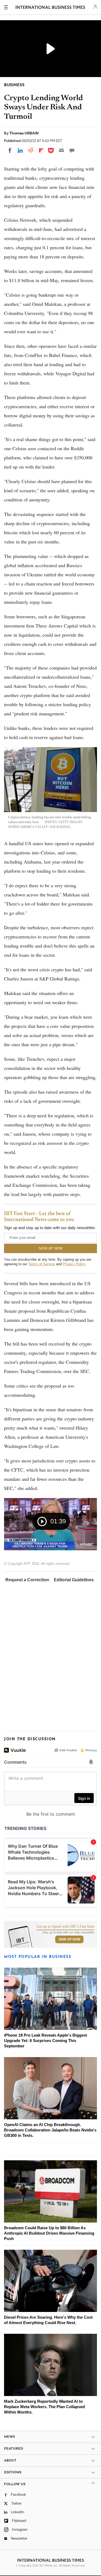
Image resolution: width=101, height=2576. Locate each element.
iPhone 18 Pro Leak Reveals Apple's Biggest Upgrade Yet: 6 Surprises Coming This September (46, 2041)
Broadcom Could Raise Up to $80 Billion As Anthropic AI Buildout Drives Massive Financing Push (49, 2233)
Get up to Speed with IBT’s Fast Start (65, 1927)
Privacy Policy (74, 1264)
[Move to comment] (72, 150)
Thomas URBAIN (24, 133)
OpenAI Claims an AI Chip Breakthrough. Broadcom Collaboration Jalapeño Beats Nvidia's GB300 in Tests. (50, 2130)
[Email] (61, 150)
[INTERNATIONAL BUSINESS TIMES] (50, 8)
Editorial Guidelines (74, 1580)
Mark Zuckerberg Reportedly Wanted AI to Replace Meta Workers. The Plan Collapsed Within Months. (44, 2407)
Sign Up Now (69, 1939)
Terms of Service (42, 1264)
